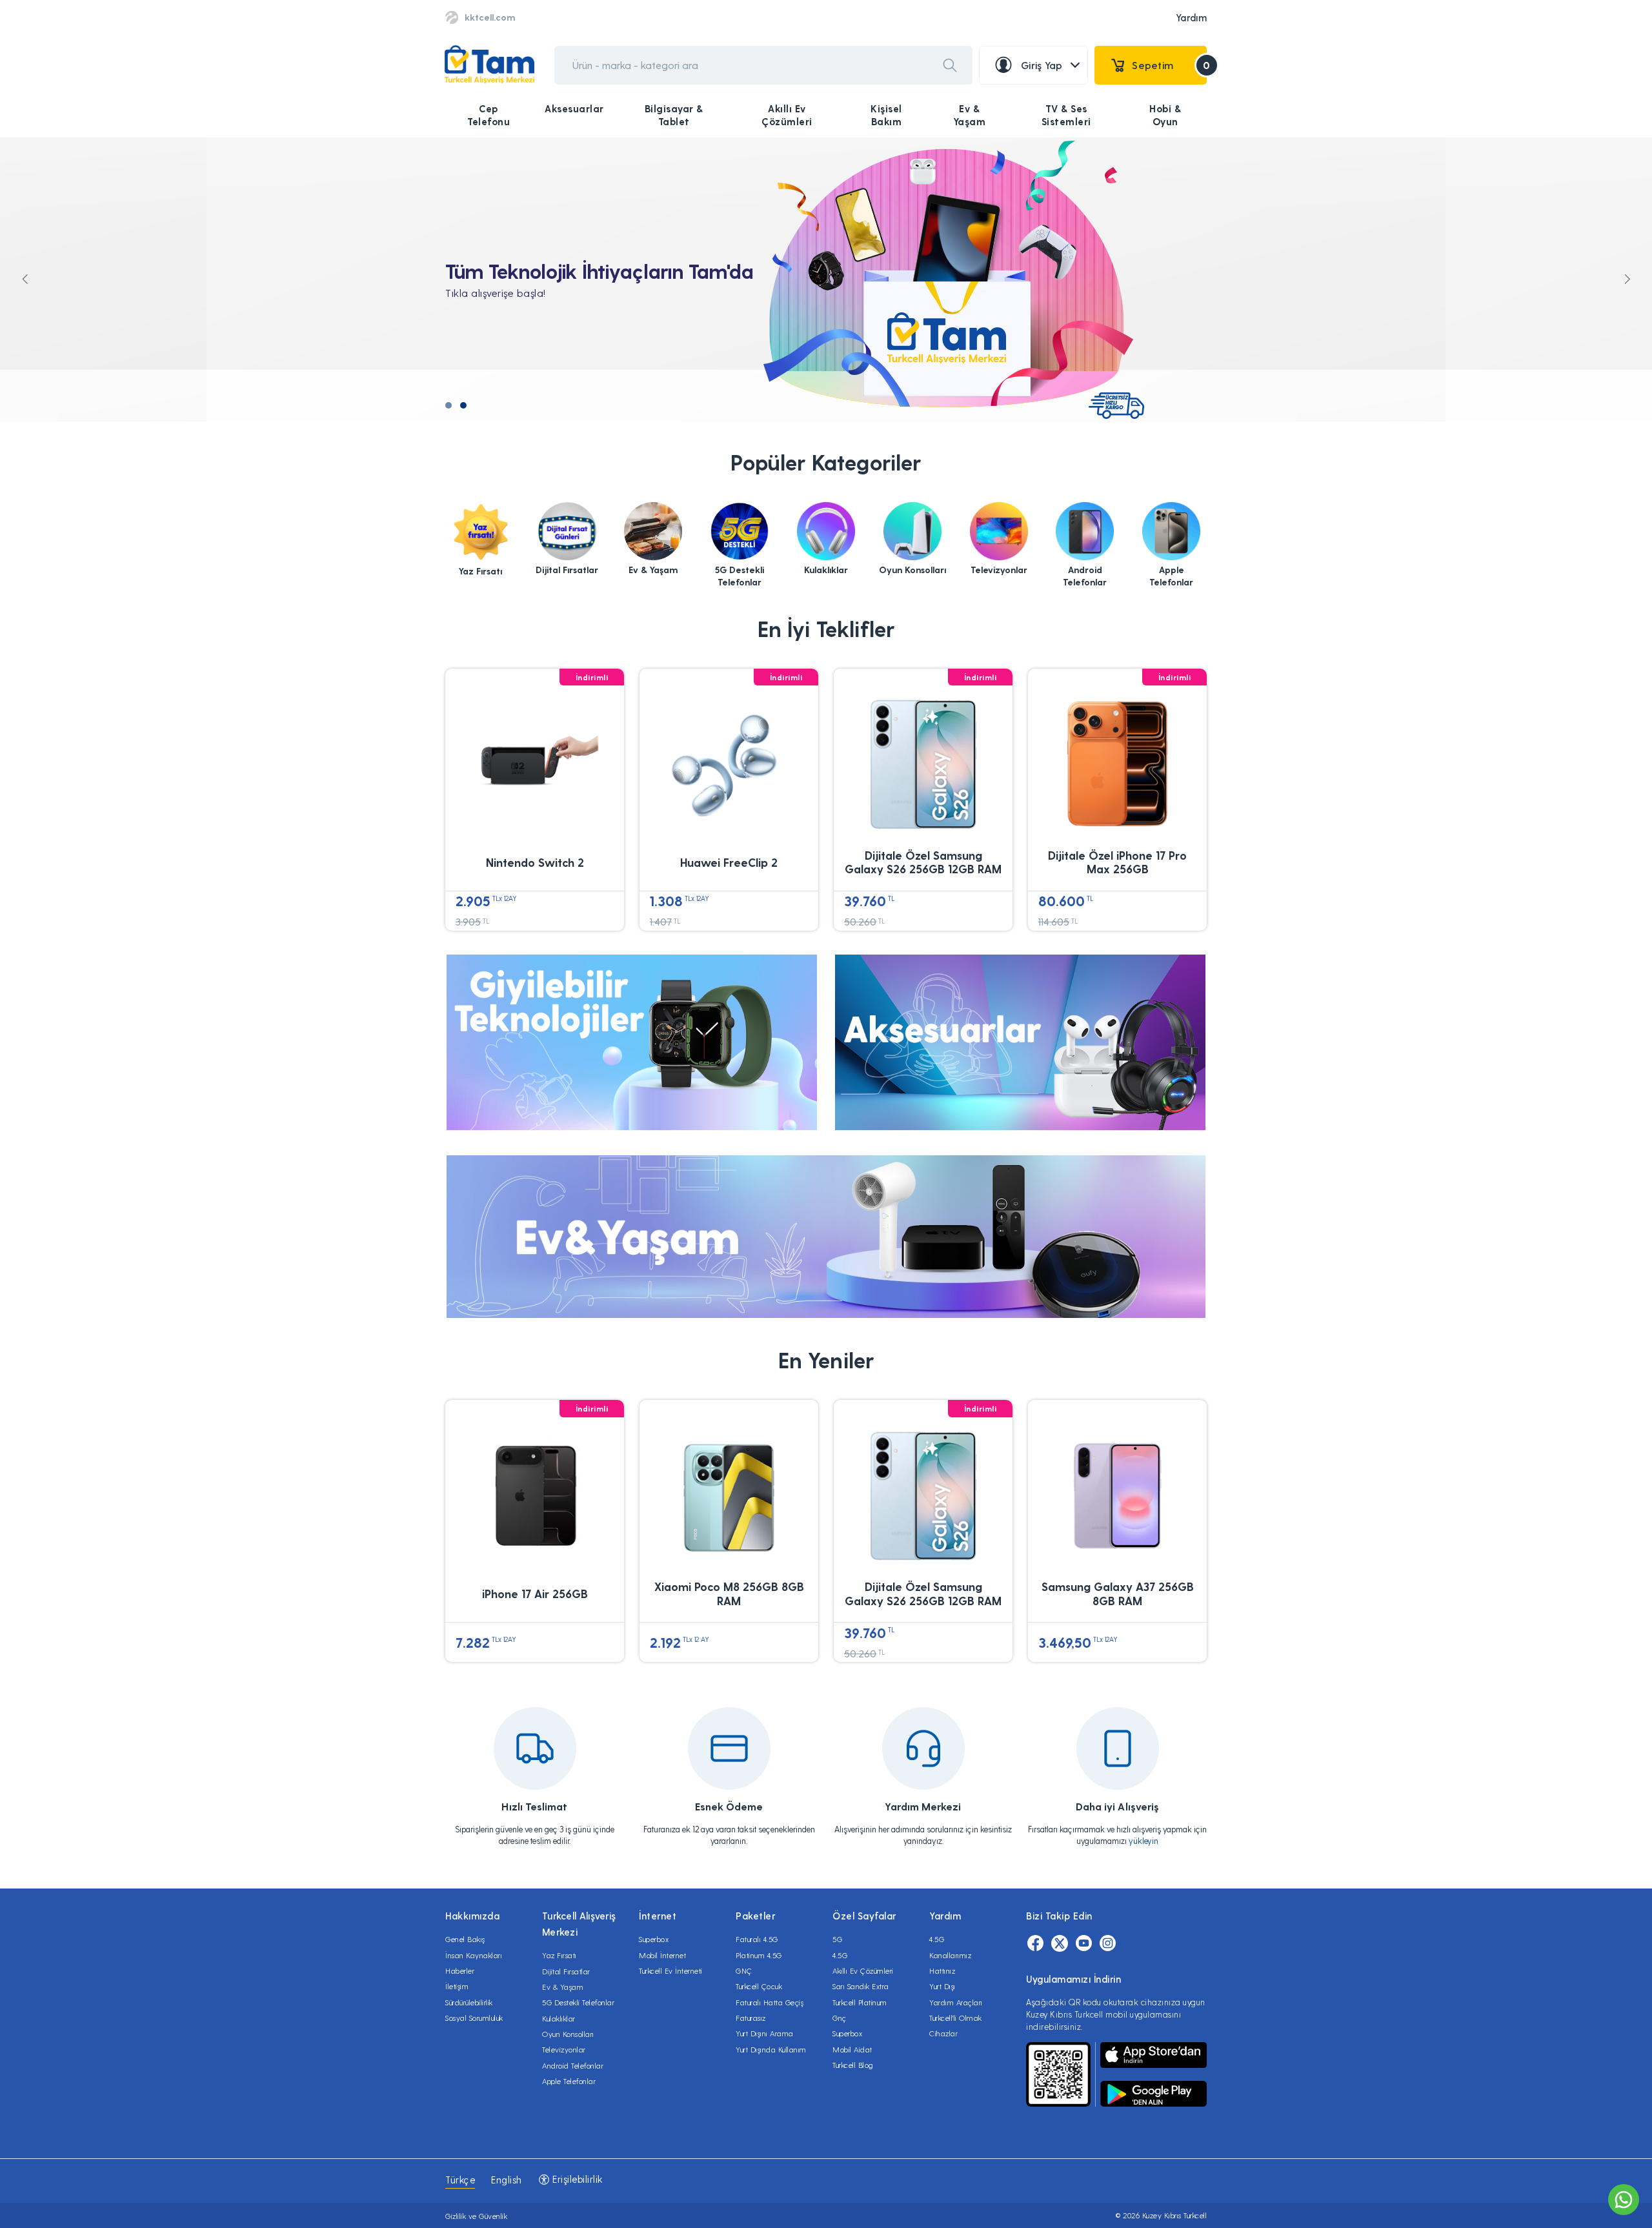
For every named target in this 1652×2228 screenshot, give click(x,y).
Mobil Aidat (852, 2049)
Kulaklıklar (559, 2018)
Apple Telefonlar (569, 2081)
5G (837, 1939)
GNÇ (744, 1970)
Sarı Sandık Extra (861, 1986)
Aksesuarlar (574, 108)
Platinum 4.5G (759, 1955)
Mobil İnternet (662, 1955)
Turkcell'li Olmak (956, 2018)
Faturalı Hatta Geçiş (770, 2002)
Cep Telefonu (489, 115)
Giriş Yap (1042, 65)
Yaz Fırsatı (559, 1955)
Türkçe (460, 2180)
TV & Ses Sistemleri (1066, 115)
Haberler (460, 1970)
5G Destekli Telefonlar (578, 2002)
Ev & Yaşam (970, 115)
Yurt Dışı (942, 1986)
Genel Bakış (465, 1939)
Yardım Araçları (956, 2002)
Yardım (1191, 17)
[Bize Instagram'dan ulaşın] (1108, 1943)
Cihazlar (943, 2033)
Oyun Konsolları (568, 2034)
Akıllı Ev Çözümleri (787, 115)
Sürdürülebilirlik (469, 2002)
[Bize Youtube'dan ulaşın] (1084, 1943)
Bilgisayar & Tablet (674, 115)
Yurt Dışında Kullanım (771, 2049)
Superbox (654, 1939)
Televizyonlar (564, 2049)
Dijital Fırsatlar (566, 1971)
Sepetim (1169, 65)
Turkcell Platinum (860, 2002)
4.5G (840, 1955)
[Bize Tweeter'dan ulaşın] (1060, 1943)
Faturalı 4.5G (757, 1939)
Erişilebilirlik (576, 2179)
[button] (448, 405)
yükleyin (1143, 1840)
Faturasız (751, 2018)
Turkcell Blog (853, 2065)
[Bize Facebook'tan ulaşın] (1035, 1943)
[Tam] (489, 65)
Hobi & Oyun (1165, 115)
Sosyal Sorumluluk (474, 2018)
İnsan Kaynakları (474, 1955)
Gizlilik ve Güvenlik (476, 2216)
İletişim (457, 1986)
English (507, 2180)
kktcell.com (490, 17)
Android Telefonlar (573, 2065)
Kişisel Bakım (886, 115)
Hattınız (942, 1970)
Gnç (840, 2018)
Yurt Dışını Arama (765, 2033)
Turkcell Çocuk (759, 1986)
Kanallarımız (950, 1955)
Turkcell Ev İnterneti (671, 1970)
